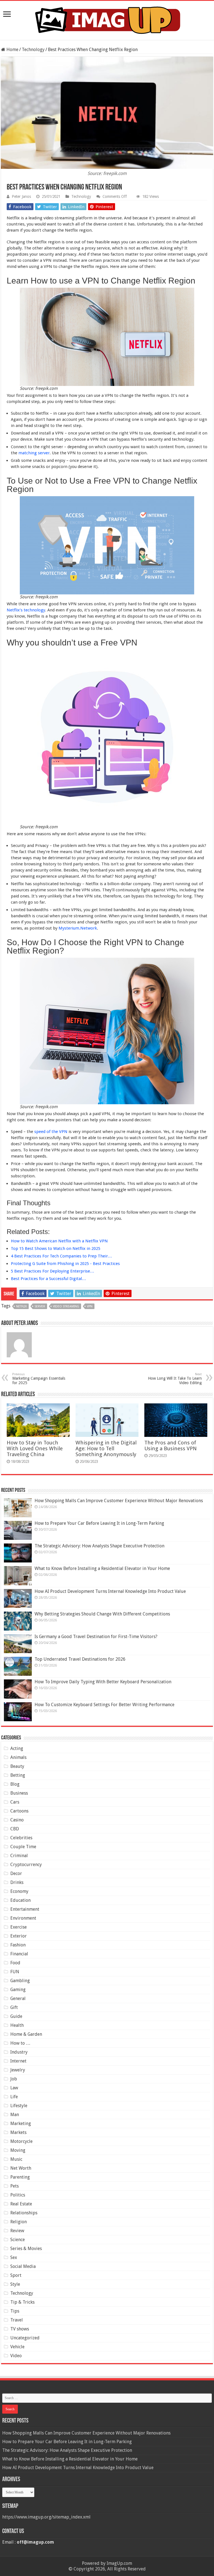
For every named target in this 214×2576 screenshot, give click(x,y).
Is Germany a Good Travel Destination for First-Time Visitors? (96, 1637)
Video (16, 2356)
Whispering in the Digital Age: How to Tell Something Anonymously (106, 1448)
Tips (15, 2311)
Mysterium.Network (78, 928)
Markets (18, 2132)
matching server (34, 453)
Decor (16, 1873)
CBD (15, 1829)
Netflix (21, 1306)
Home (12, 50)
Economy (19, 1891)
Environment (23, 1918)
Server (40, 1306)
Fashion (18, 1945)
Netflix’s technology (26, 610)
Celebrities (21, 1838)
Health (17, 2025)
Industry (19, 2052)
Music (16, 2159)
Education (20, 1900)
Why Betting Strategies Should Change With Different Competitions (102, 1614)
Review (17, 2231)
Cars (15, 1802)
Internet (18, 2061)
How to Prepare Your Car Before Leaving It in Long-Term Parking (99, 1523)
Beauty (17, 1766)
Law (14, 2088)
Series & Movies (26, 2249)
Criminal (19, 1856)
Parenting (20, 2177)
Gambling (20, 1981)
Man (15, 2115)
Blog (15, 1784)
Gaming (18, 1990)
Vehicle (17, 2347)
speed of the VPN (50, 1132)
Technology (33, 50)
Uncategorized (25, 2338)
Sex (14, 2257)
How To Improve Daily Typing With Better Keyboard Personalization (103, 1682)
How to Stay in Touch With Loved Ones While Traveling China (35, 1448)
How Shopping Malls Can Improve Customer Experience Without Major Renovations (119, 1501)
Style (15, 2284)
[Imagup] (107, 19)
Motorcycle (21, 2141)
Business (19, 1793)
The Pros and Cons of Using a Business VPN (171, 1446)
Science (18, 2240)
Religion (19, 2222)
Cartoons (19, 1811)
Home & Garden (26, 2034)
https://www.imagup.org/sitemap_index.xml (46, 2517)
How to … (20, 2043)
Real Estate (21, 2204)
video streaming (66, 1306)
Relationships (24, 2213)
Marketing (21, 2124)
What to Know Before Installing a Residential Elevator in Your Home (102, 1568)
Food (15, 1963)
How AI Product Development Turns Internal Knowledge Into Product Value (110, 1591)
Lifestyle (19, 2106)
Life (14, 2097)
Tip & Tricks (22, 2302)
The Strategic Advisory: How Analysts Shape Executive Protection (99, 1546)
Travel (17, 2320)
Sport (16, 2275)
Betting (18, 1775)
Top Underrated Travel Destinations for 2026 (80, 1659)
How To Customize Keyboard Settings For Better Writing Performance (104, 1705)
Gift (14, 2007)
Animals (18, 1757)
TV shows (20, 2329)
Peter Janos (21, 196)
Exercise (19, 1927)
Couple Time (23, 1847)
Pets (14, 2186)
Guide (16, 2016)
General (18, 1998)
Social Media (23, 2266)
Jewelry (18, 2070)
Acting (17, 1748)
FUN (15, 1972)
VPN (90, 1306)
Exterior (19, 1936)
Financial (19, 1954)
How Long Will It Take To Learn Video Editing (175, 1379)
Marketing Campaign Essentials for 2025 (39, 1379)
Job (14, 2079)
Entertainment (25, 1909)
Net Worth (21, 2168)
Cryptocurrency (26, 1865)
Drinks (17, 1882)
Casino (17, 1820)
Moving (18, 2150)
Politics (18, 2195)
